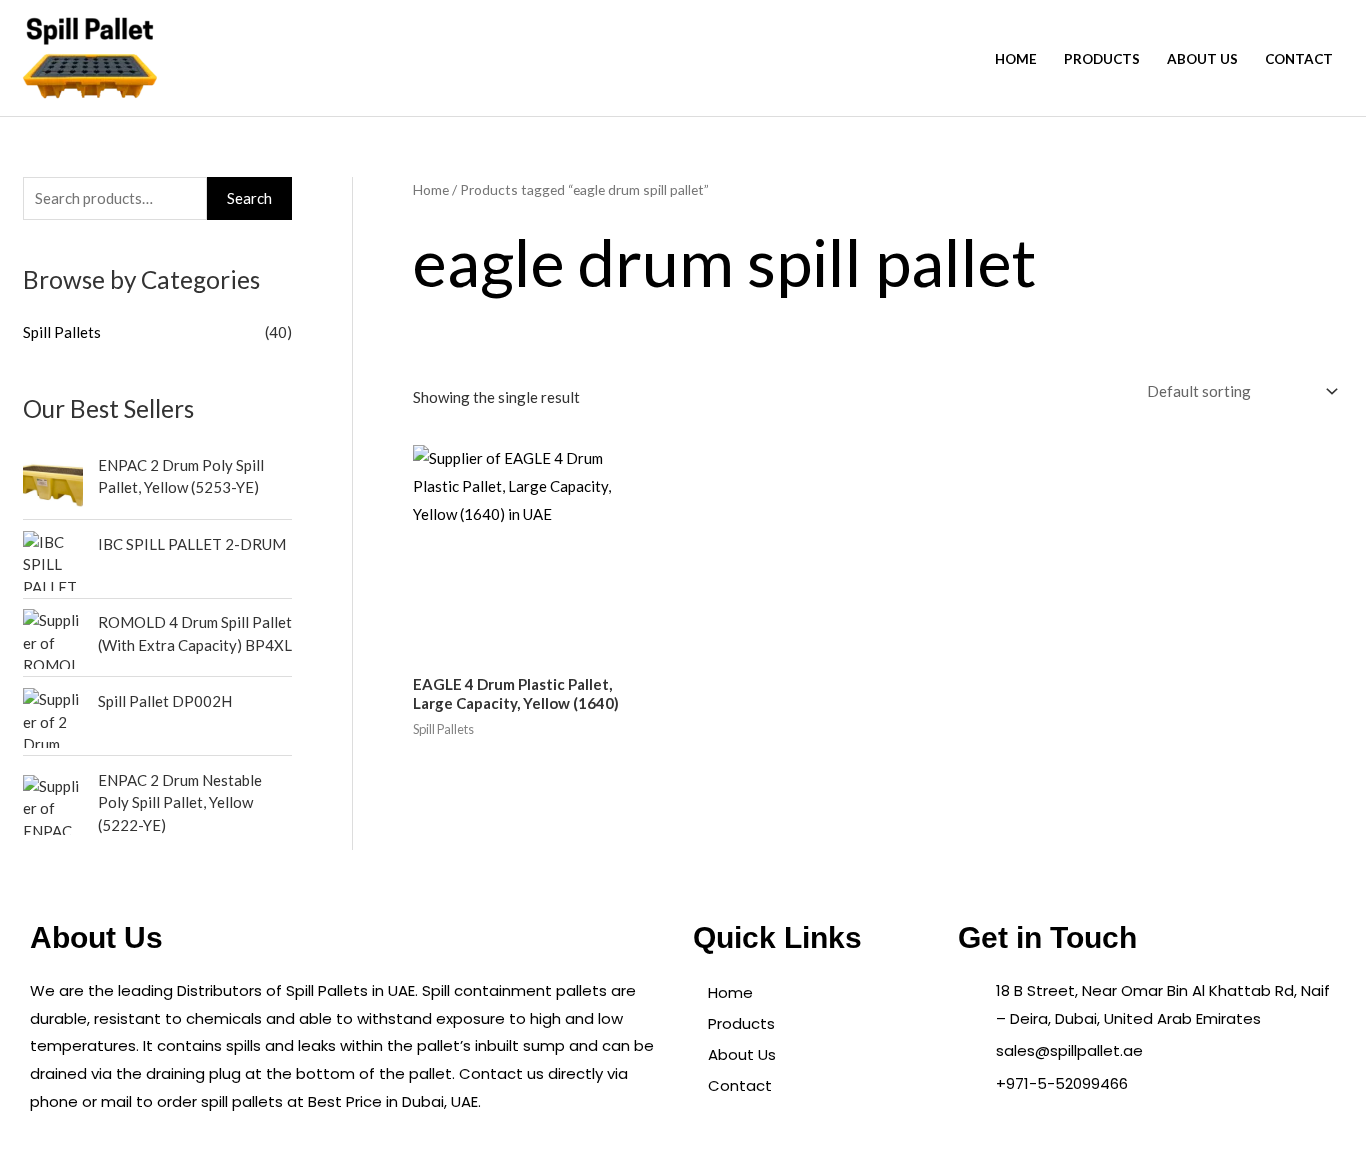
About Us (1202, 59)
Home (1016, 59)
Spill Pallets (62, 332)
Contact (1299, 59)
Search (249, 198)
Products (1102, 59)
